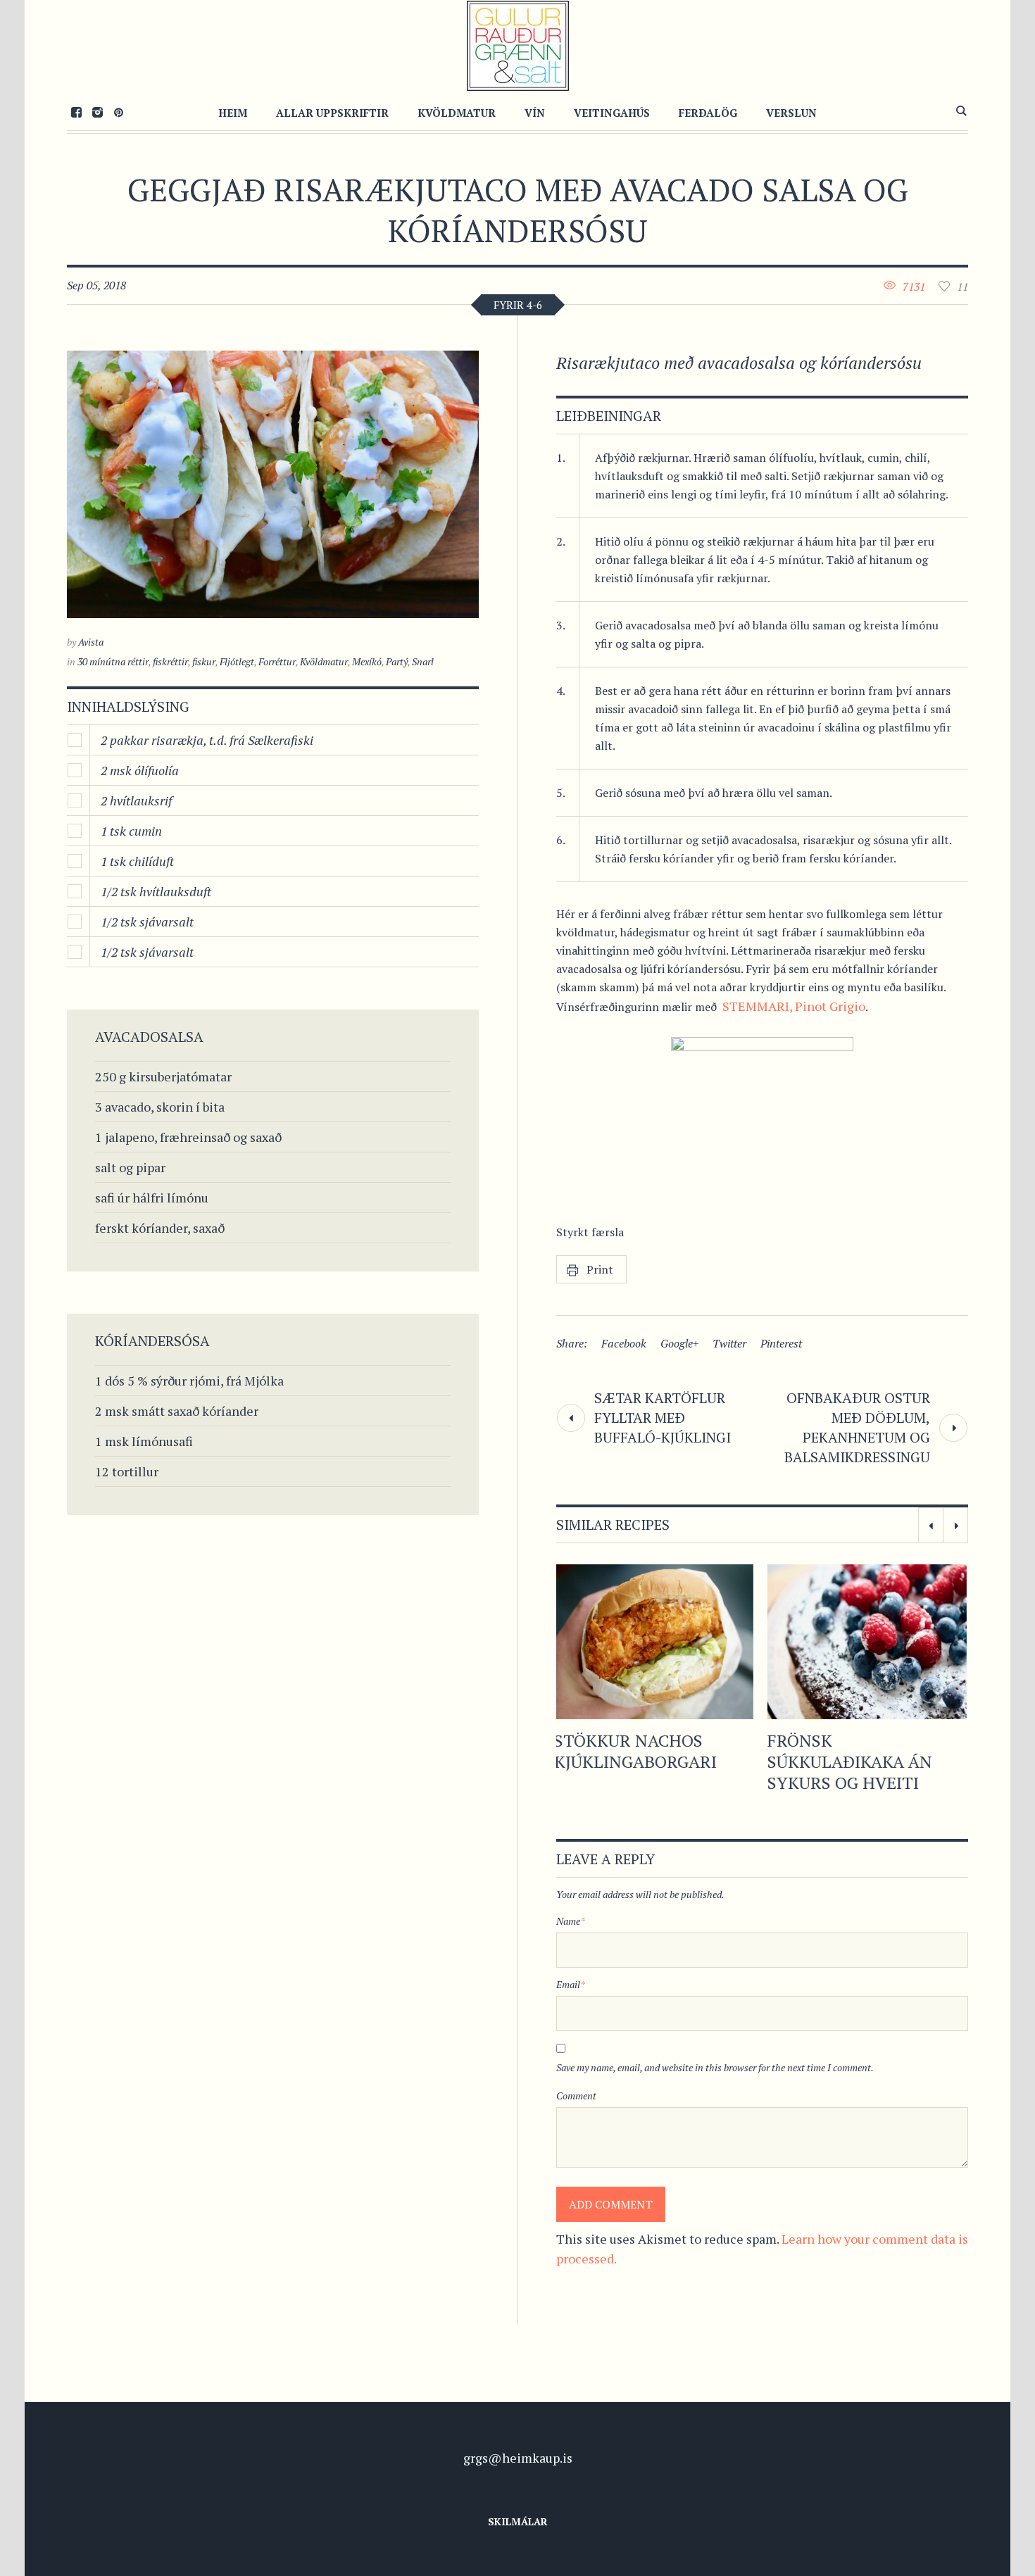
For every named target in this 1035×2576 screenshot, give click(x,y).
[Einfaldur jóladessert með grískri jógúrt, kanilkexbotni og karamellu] (869, 1642)
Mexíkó (367, 661)
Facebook (624, 1343)
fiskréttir (170, 661)
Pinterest (781, 1343)
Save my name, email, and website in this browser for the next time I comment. (715, 2110)
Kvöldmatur (324, 661)
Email (571, 2027)
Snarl (423, 661)
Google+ (679, 1343)
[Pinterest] (118, 112)
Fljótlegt (237, 661)
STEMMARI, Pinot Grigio (794, 1006)
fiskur (204, 661)
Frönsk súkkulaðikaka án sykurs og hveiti (639, 1761)
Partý (397, 661)
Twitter (729, 1343)
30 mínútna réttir (113, 661)
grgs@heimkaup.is (518, 2500)
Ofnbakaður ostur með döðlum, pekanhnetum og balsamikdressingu (857, 1427)
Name (571, 1963)
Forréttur (277, 661)
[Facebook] (76, 112)
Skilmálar (518, 2564)
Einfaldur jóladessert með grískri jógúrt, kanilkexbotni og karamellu (850, 1783)
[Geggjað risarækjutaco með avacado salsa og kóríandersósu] (273, 484)
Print (600, 1269)
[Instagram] (97, 112)
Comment (576, 2138)
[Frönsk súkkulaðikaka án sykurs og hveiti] (656, 1642)
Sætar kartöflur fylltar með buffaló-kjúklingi (663, 1418)
